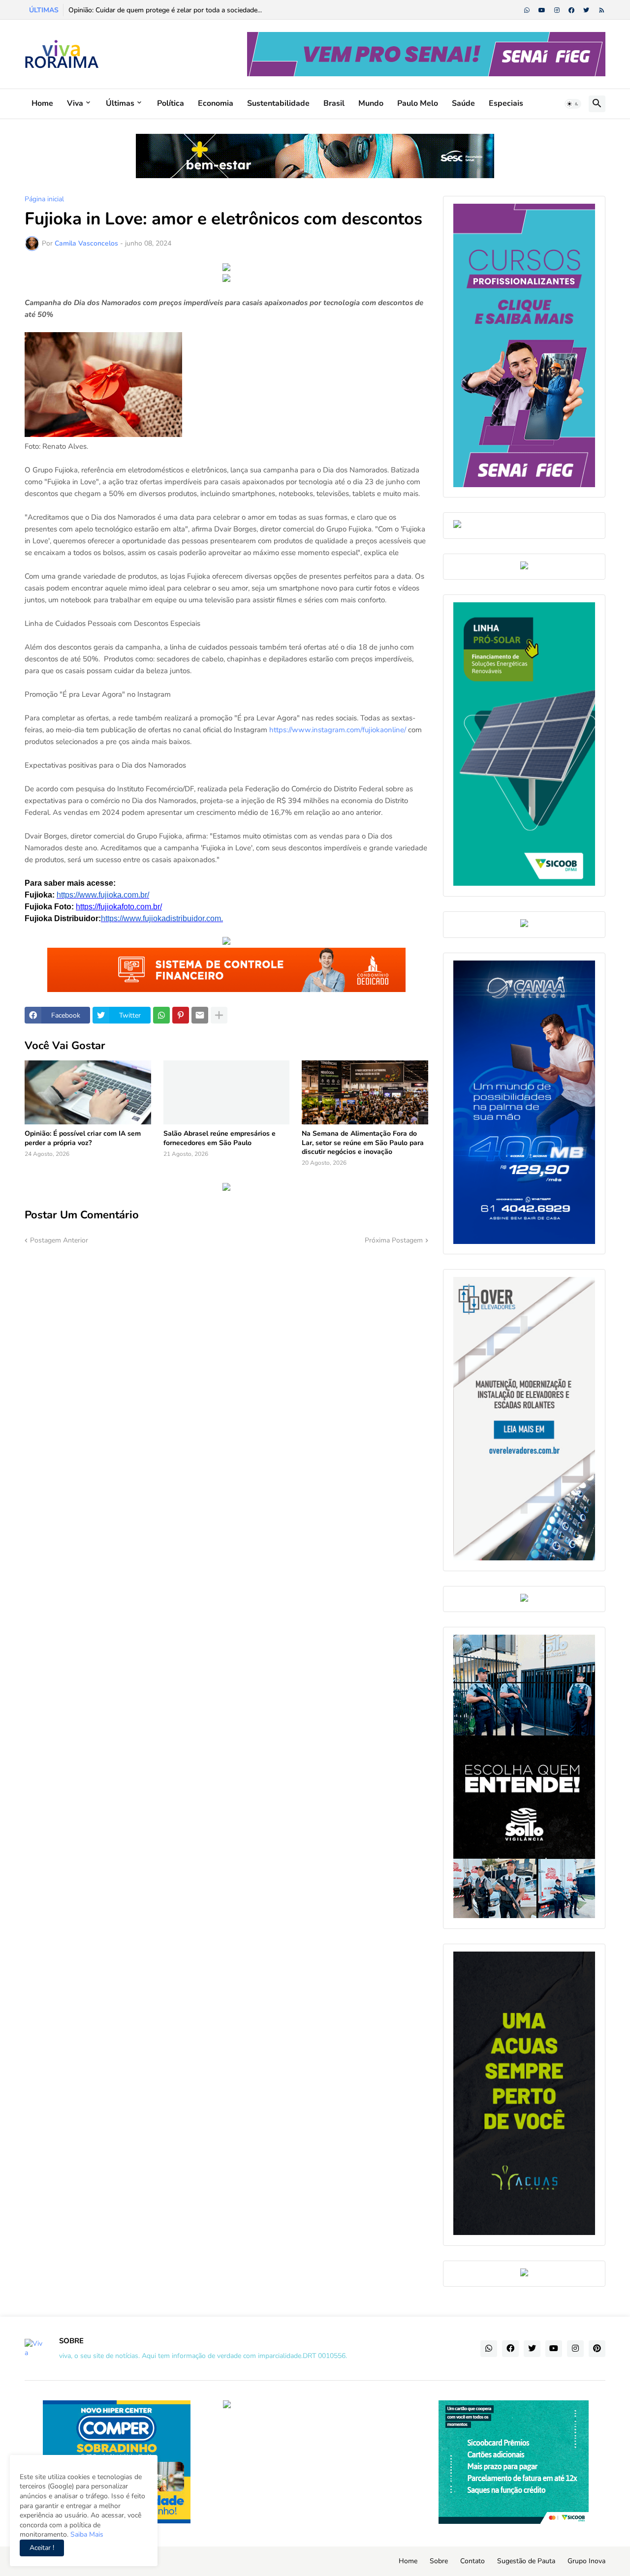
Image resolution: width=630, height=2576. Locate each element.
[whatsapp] (527, 10)
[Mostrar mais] (219, 1015)
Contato (472, 2561)
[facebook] (571, 10)
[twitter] (586, 10)
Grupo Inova (586, 2561)
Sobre (439, 2561)
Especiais (506, 103)
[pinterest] (597, 2349)
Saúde (463, 103)
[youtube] (542, 10)
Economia (216, 103)
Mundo (371, 103)
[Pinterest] (181, 1015)
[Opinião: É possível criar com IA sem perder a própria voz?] (88, 1092)
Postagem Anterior (59, 1240)
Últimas (120, 103)
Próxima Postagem (394, 1240)
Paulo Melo (418, 103)
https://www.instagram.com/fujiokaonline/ (338, 730)
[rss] (602, 10)
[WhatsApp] (161, 1015)
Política (171, 103)
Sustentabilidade (278, 103)
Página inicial (44, 199)
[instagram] (557, 10)
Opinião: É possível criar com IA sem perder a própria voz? (83, 1138)
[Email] (200, 1015)
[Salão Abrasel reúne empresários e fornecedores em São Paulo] (227, 1092)
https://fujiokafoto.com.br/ (119, 907)
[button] (573, 104)
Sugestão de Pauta (526, 2561)
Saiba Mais (86, 2534)
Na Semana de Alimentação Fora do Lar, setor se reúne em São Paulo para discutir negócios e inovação (363, 1143)
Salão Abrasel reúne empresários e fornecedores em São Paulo (220, 1138)
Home (42, 103)
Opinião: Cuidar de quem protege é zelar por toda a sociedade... (165, 10)
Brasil (334, 103)
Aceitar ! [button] (42, 2548)
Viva (75, 103)
